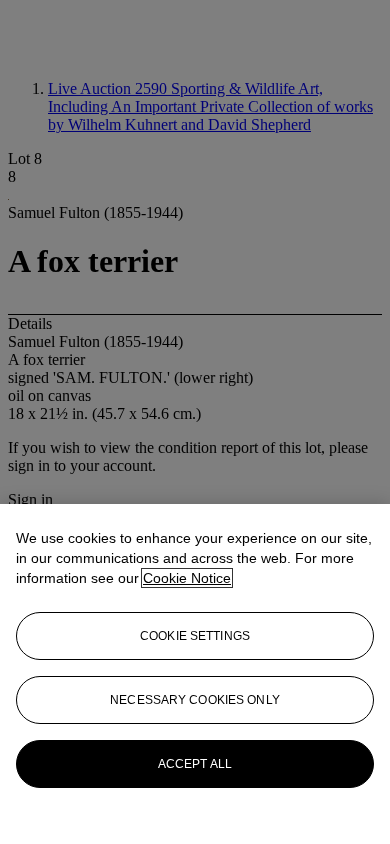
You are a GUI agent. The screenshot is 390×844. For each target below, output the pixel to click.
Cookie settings (195, 636)
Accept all (195, 764)
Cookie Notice (187, 578)
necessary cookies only (195, 700)
